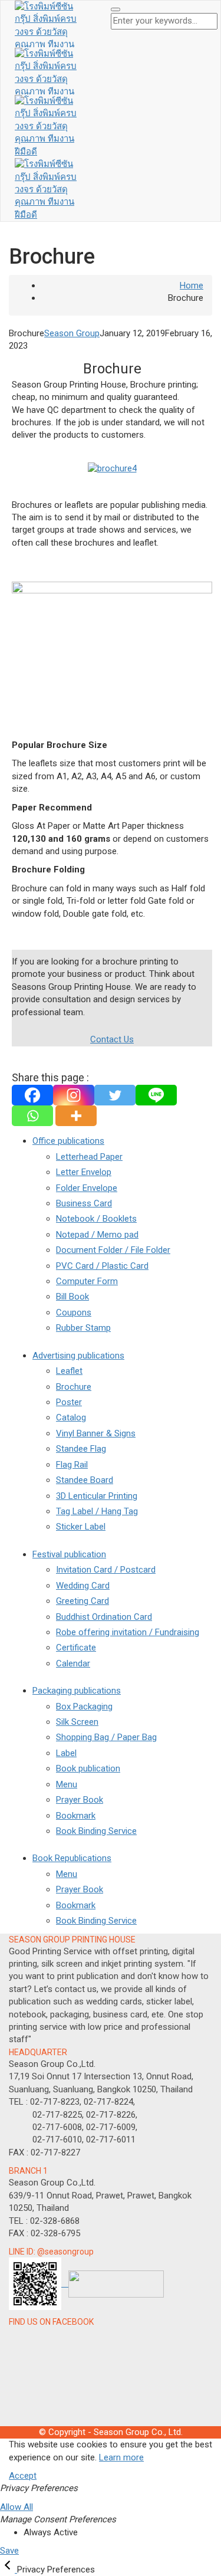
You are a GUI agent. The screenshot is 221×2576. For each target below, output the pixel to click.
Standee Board (85, 1480)
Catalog (71, 1417)
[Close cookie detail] (9, 2570)
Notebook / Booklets (96, 1219)
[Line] (156, 1095)
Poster (69, 1402)
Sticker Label (81, 1527)
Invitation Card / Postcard (106, 1570)
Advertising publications (78, 1356)
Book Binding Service (96, 1831)
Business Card (84, 1203)
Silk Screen (77, 1722)
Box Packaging (84, 1707)
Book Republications (72, 1858)
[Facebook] (32, 1095)
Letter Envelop (84, 1172)
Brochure (74, 1387)
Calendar (73, 1663)
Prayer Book (80, 1800)
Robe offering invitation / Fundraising (128, 1632)
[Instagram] (74, 1095)
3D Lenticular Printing (97, 1496)
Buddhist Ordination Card (104, 1617)
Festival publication (69, 1554)
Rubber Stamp (83, 1328)
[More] (76, 1116)
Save (9, 2551)
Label (66, 1753)
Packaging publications (77, 1691)
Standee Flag (81, 1449)
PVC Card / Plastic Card (102, 1266)
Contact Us (112, 1039)
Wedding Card (83, 1586)
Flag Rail (72, 1465)
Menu (67, 1784)
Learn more (121, 2457)
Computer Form (87, 1281)
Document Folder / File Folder (113, 1250)
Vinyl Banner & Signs (96, 1433)
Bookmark (76, 1816)
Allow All (17, 2507)
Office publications (68, 1141)
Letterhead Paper (89, 1157)
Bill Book (72, 1297)
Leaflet (69, 1371)
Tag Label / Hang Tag (97, 1511)
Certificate (76, 1648)
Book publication (88, 1768)
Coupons (74, 1312)
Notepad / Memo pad (97, 1235)
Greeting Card (83, 1601)
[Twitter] (115, 1095)
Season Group (72, 333)
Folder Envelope (87, 1188)
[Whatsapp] (32, 1116)
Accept (23, 2476)
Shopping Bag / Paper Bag (106, 1737)
